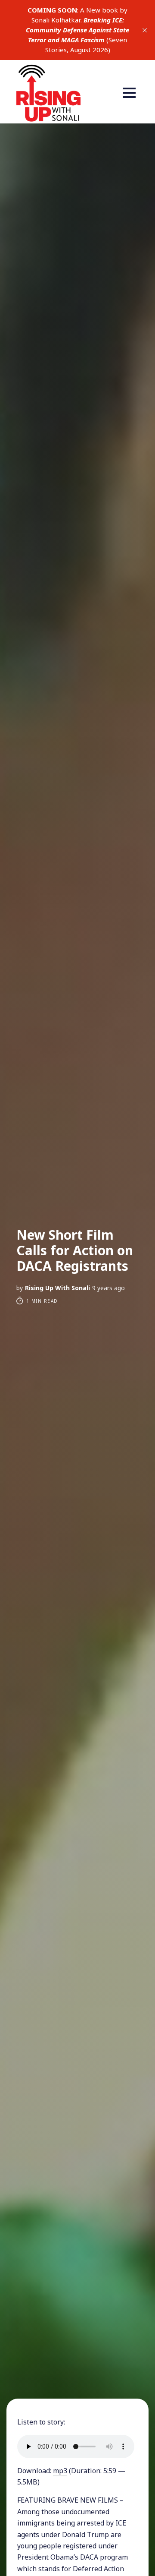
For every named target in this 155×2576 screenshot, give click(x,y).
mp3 (60, 2471)
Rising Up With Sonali (57, 1288)
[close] (145, 30)
